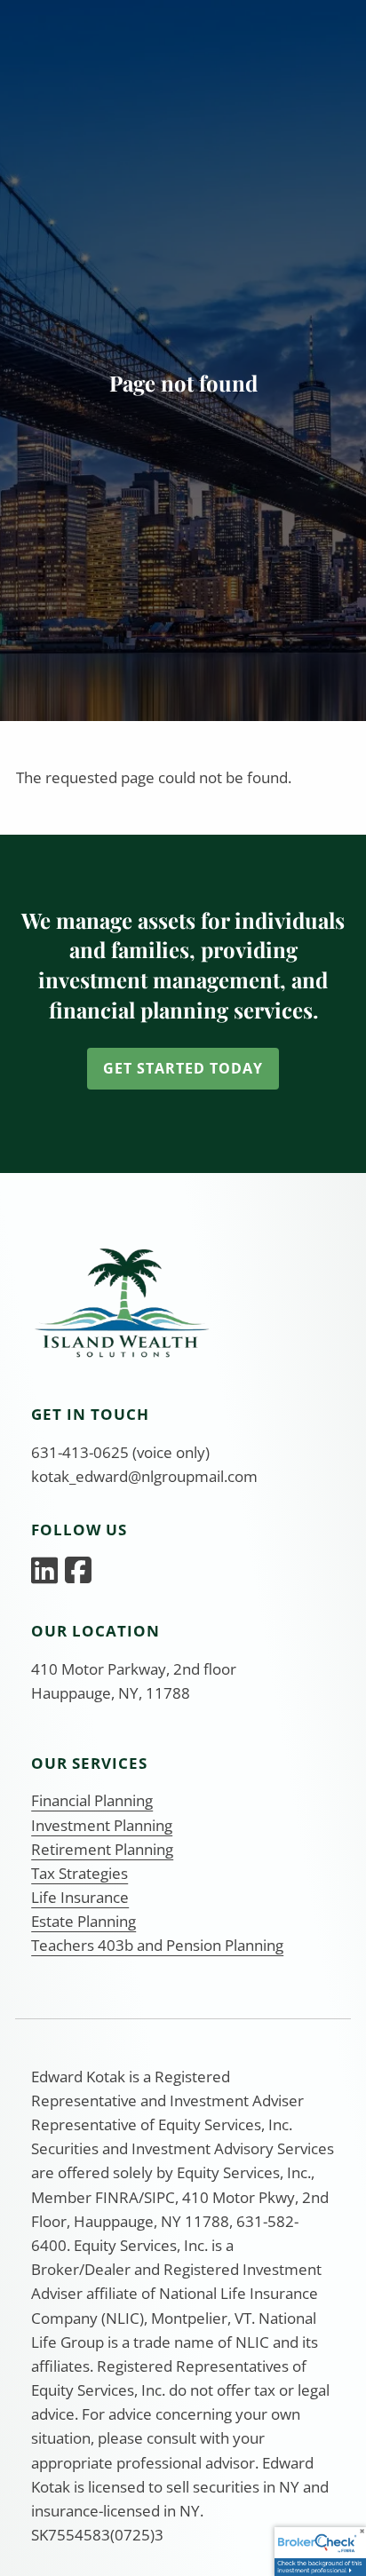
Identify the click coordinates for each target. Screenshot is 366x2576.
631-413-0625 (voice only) (120, 1452)
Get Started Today (183, 1068)
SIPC (159, 2197)
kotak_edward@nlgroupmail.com (144, 1476)
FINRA (117, 2197)
